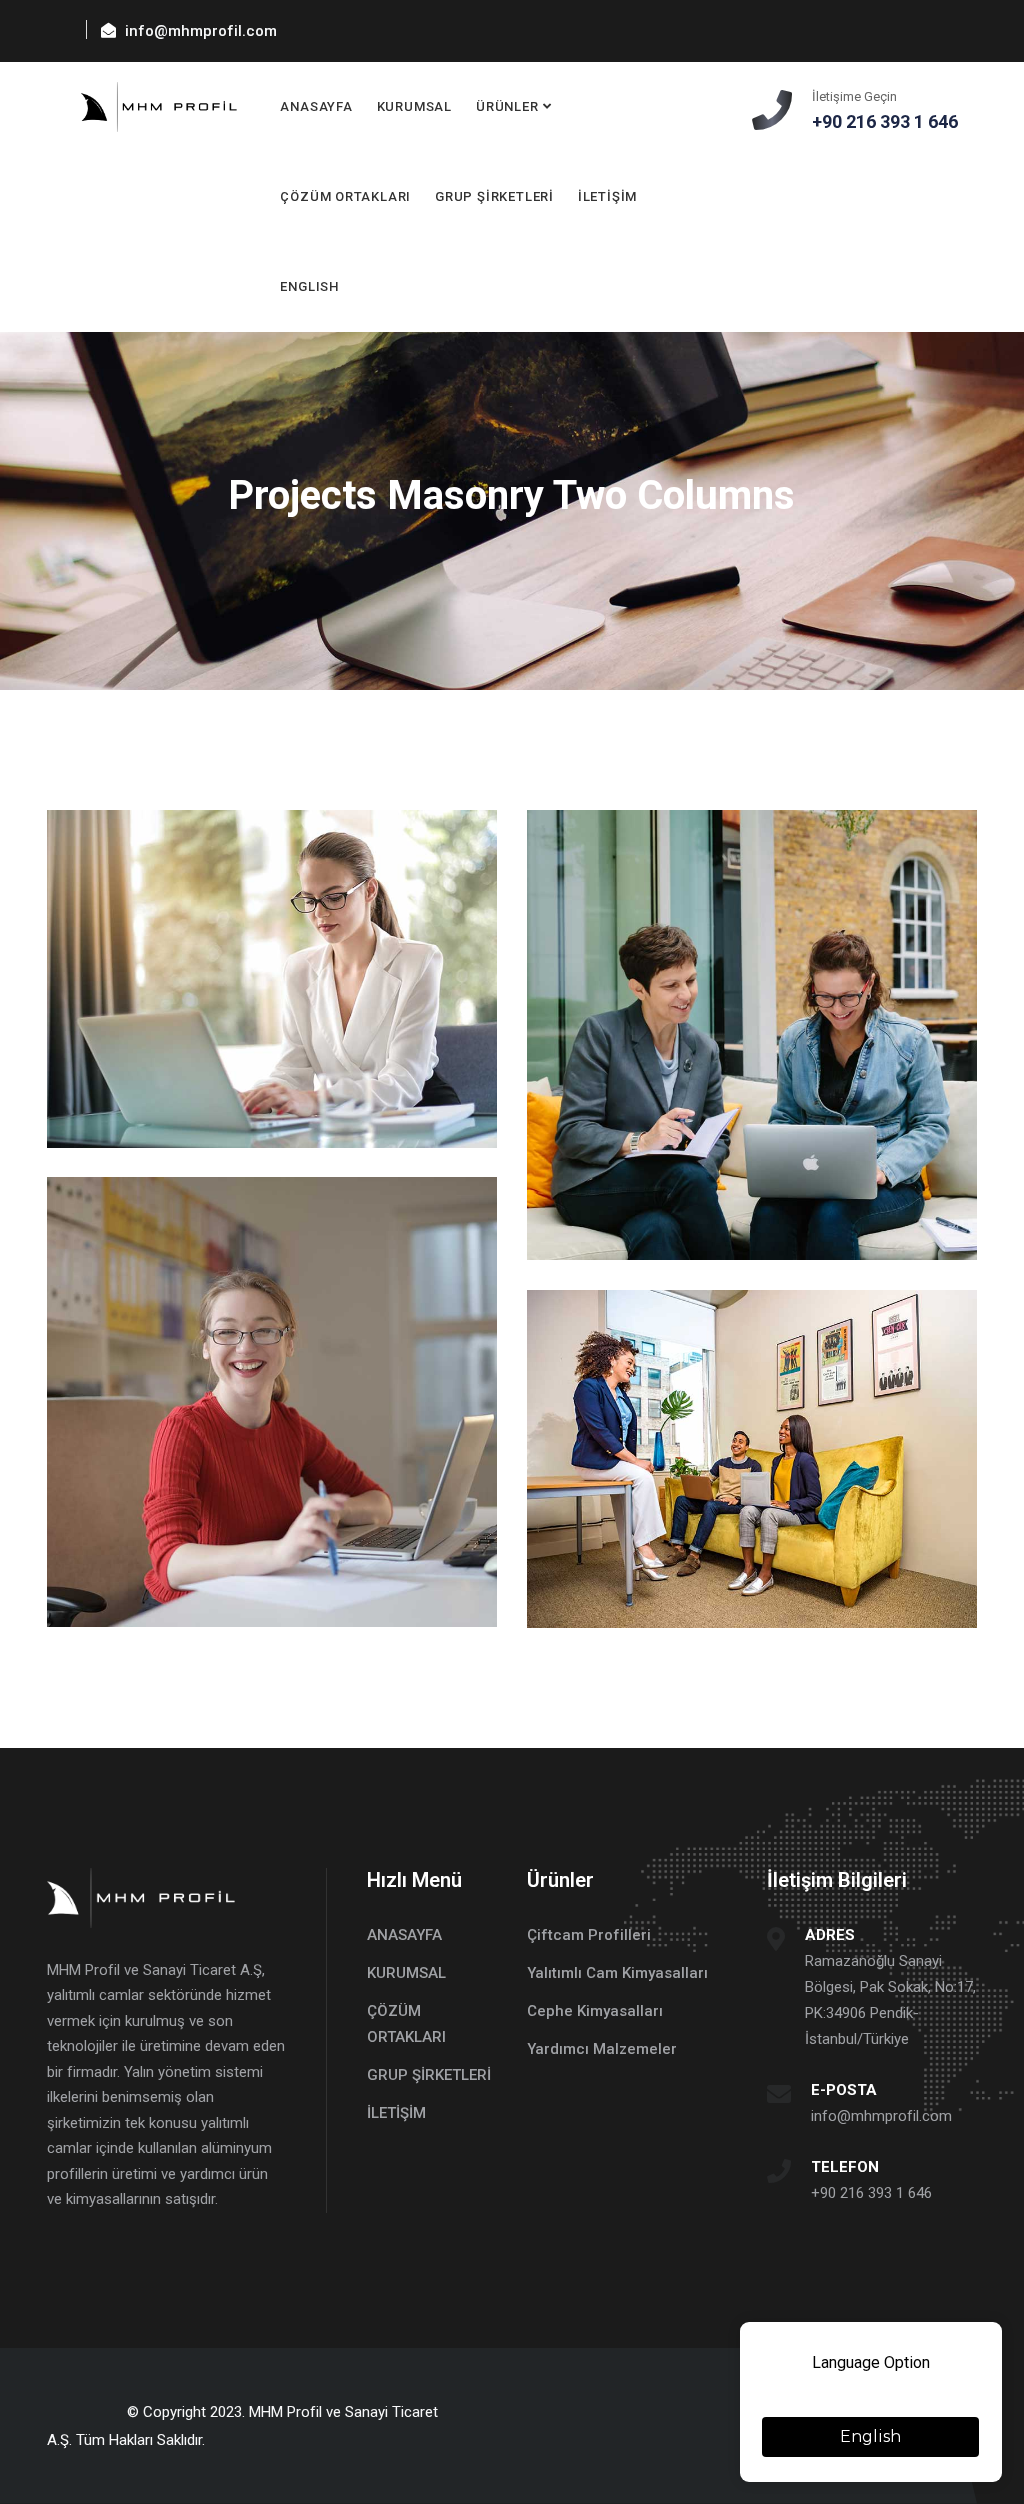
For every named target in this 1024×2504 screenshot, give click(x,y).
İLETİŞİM (607, 196)
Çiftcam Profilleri (589, 1935)
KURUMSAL (414, 106)
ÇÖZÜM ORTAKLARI (345, 196)
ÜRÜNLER (507, 106)
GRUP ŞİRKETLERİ (494, 196)
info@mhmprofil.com (881, 2116)
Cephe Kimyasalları (595, 2011)
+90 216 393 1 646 (871, 2193)
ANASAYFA (316, 106)
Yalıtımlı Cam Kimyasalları (617, 1973)
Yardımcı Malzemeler (602, 2049)
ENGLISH (309, 286)
